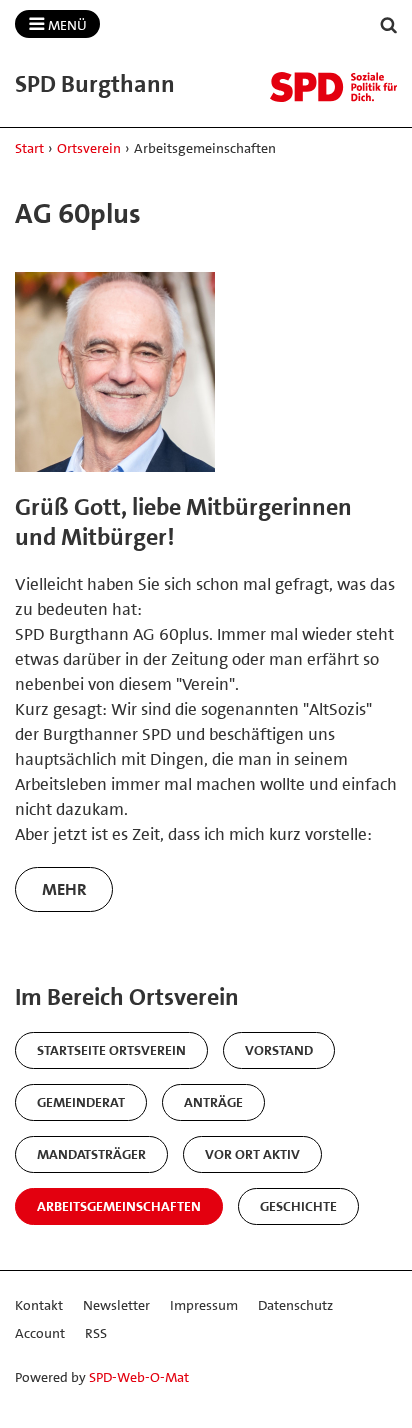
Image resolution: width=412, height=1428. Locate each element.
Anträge (213, 1102)
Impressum (204, 1305)
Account (40, 1333)
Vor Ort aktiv (252, 1154)
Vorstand (279, 1050)
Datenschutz (295, 1305)
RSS (96, 1333)
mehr (64, 889)
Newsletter (116, 1305)
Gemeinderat (81, 1102)
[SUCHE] (389, 25)
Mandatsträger (91, 1154)
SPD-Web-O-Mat (139, 1377)
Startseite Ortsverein (111, 1050)
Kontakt (39, 1305)
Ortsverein (89, 148)
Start (29, 148)
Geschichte (298, 1206)
